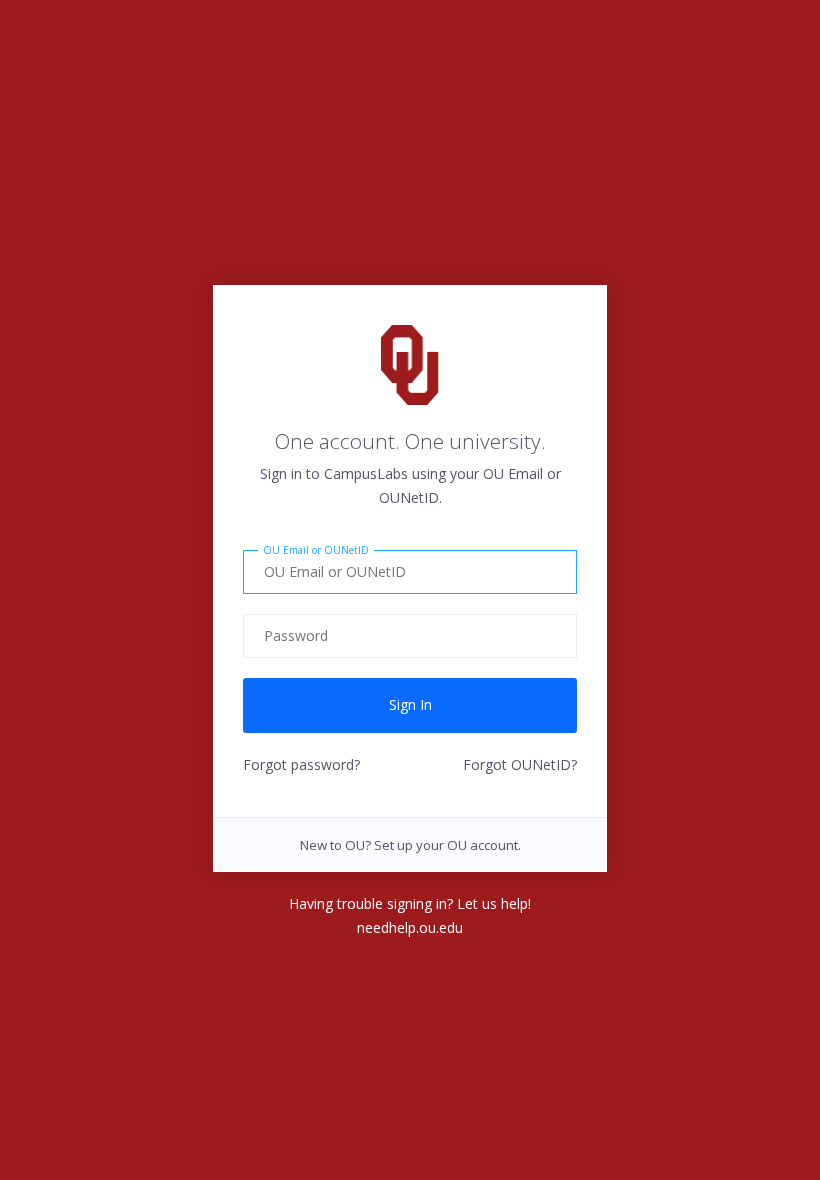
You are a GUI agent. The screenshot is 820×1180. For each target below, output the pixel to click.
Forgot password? (301, 764)
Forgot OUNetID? (520, 764)
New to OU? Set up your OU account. (410, 845)
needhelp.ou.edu (410, 927)
